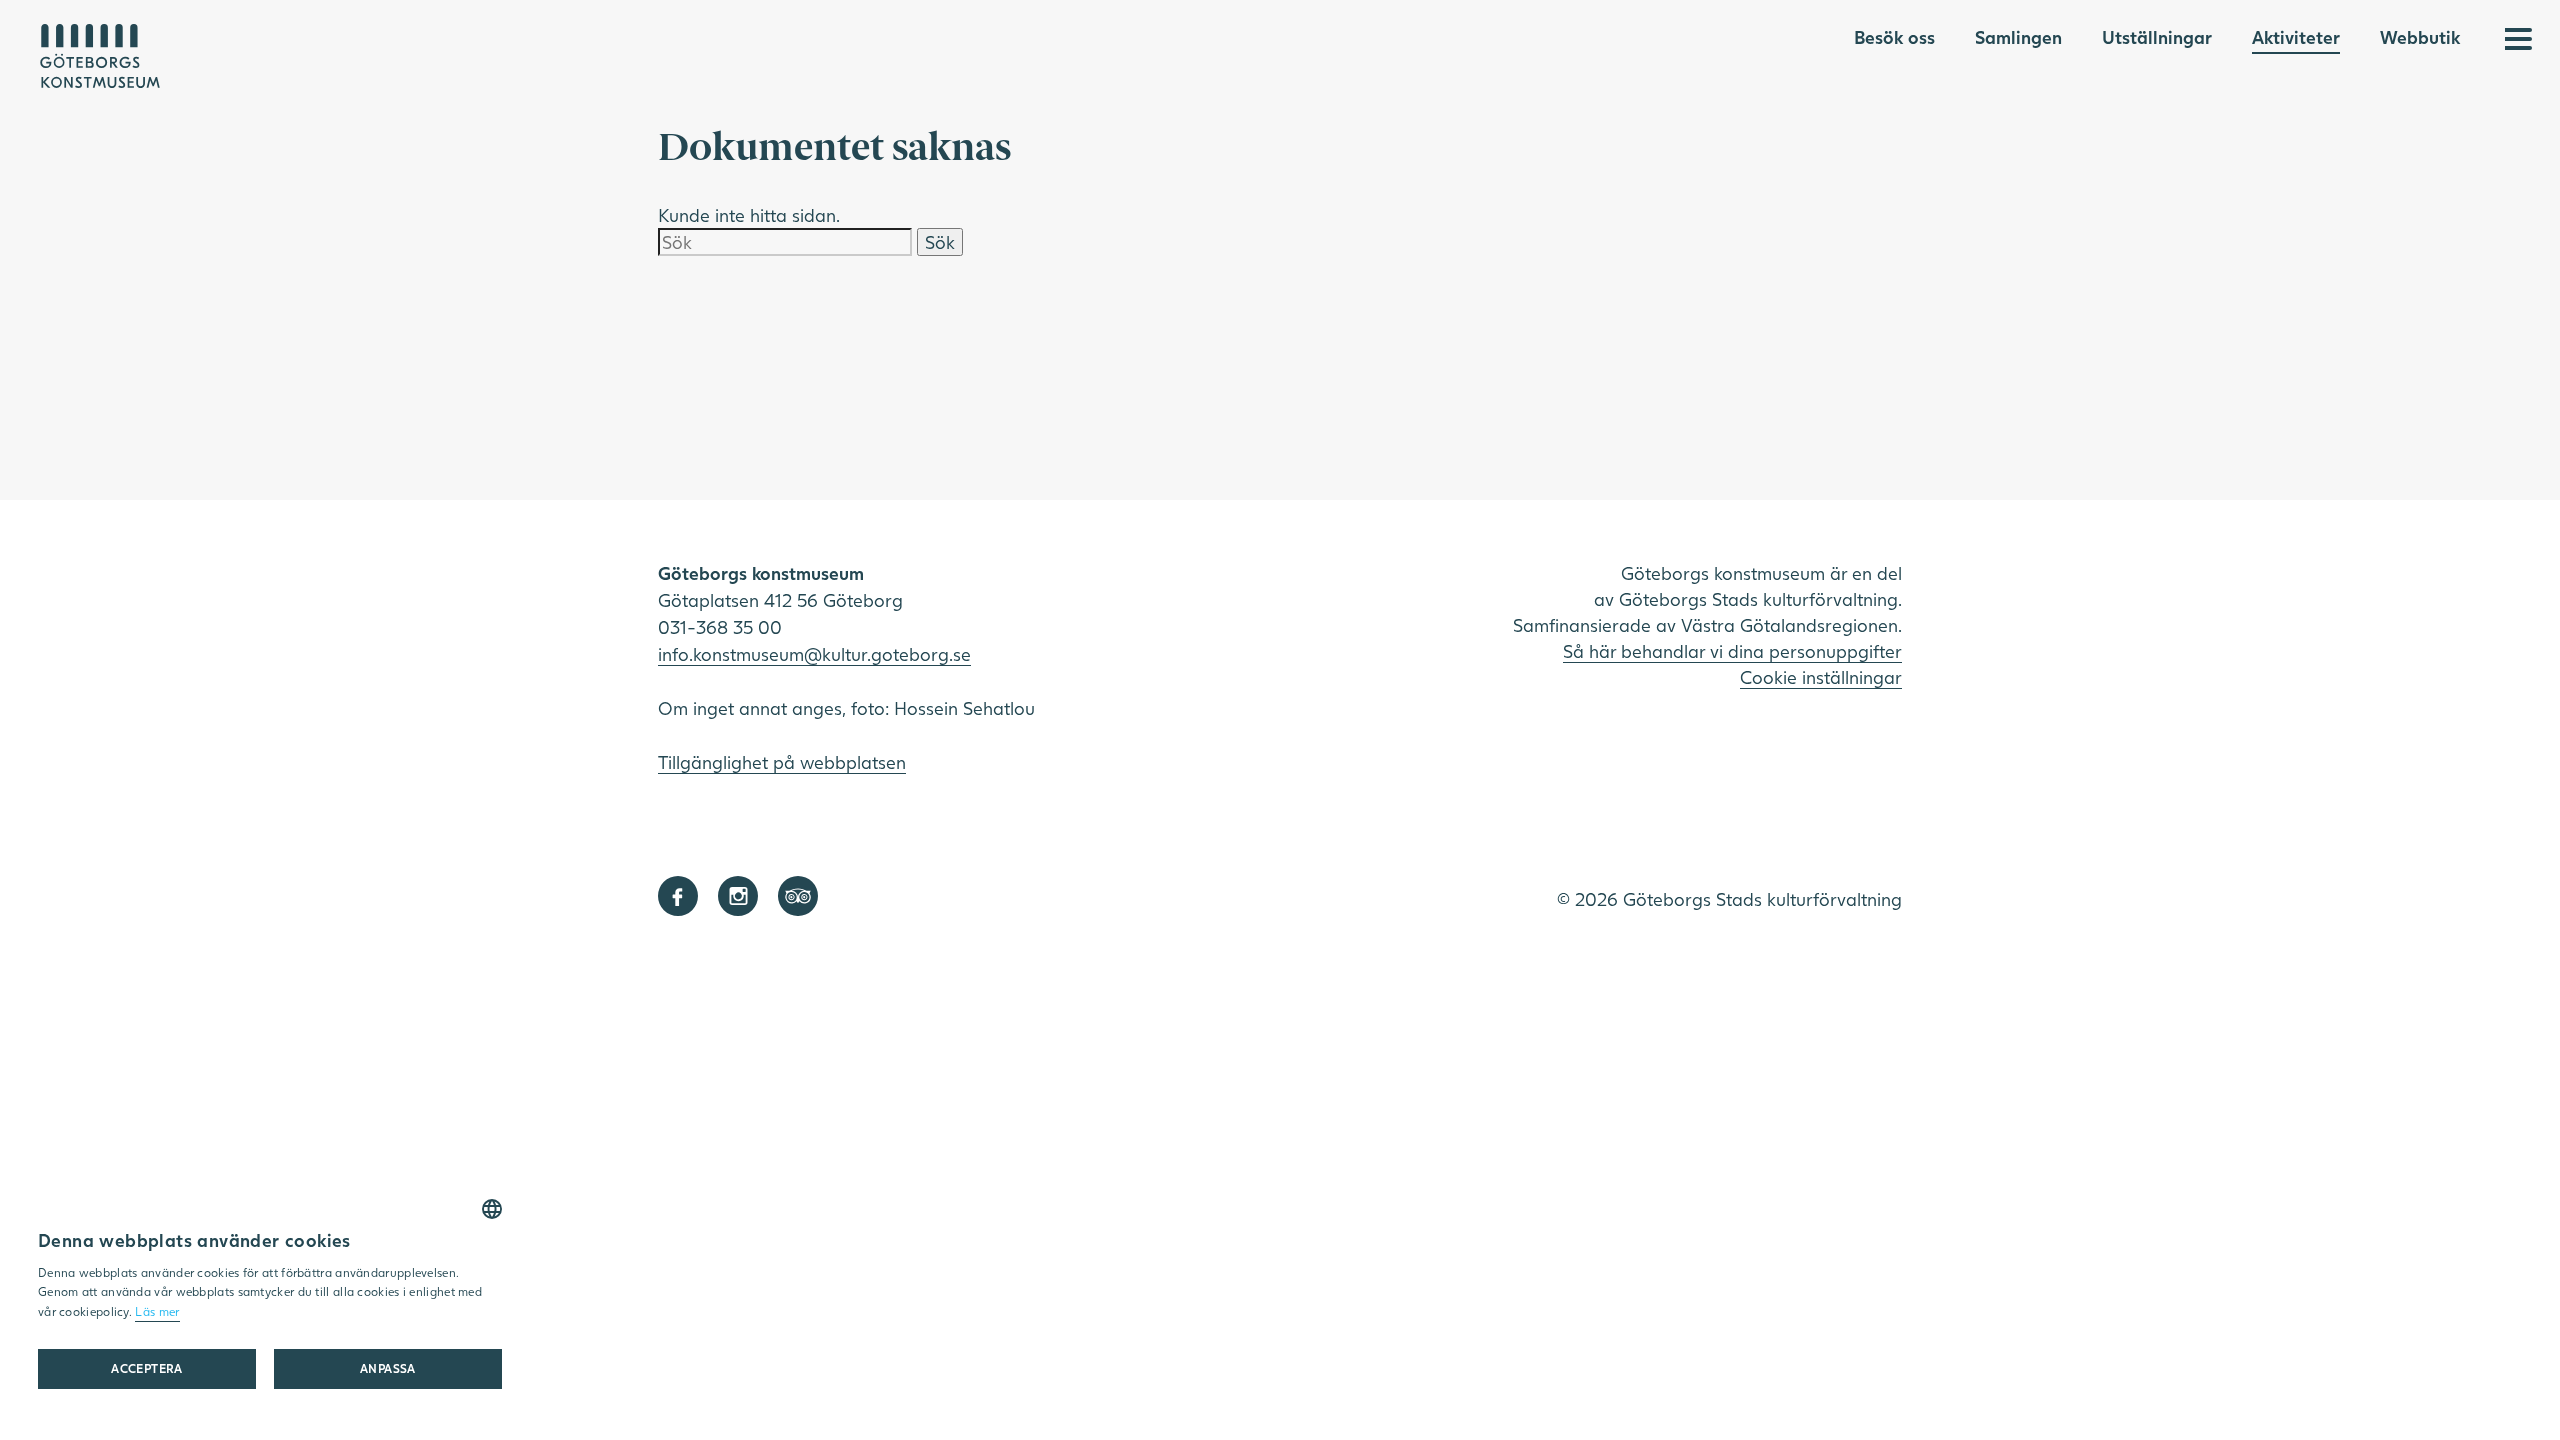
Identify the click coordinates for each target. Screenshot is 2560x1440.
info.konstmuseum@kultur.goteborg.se (814, 654)
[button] (388, 1369)
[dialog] (270, 1300)
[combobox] (492, 1209)
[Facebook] (678, 896)
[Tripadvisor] (798, 896)
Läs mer (157, 1311)
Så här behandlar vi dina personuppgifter (1732, 651)
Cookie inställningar (1821, 677)
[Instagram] (738, 896)
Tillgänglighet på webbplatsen (782, 762)
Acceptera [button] (147, 1368)
